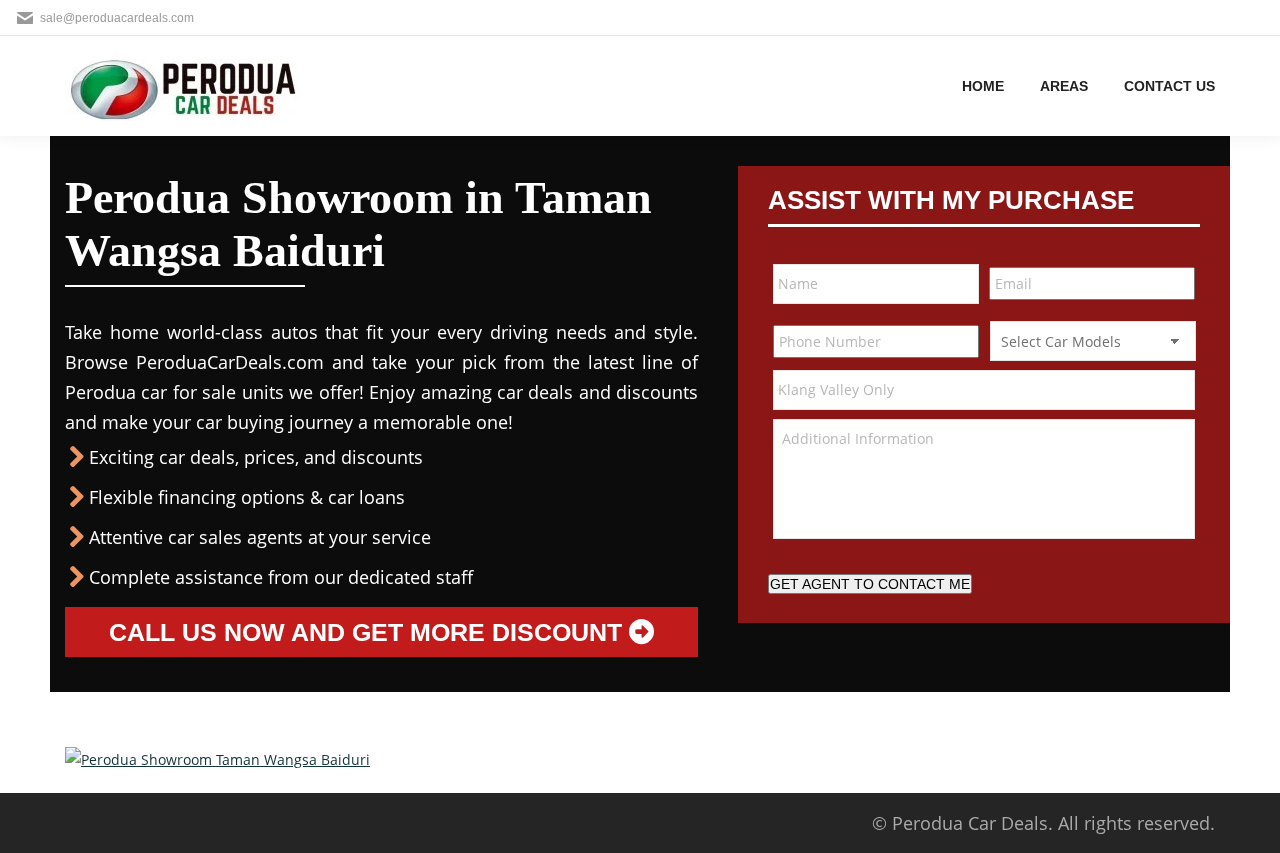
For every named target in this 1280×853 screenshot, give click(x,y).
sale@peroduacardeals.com (117, 18)
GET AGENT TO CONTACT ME (870, 584)
